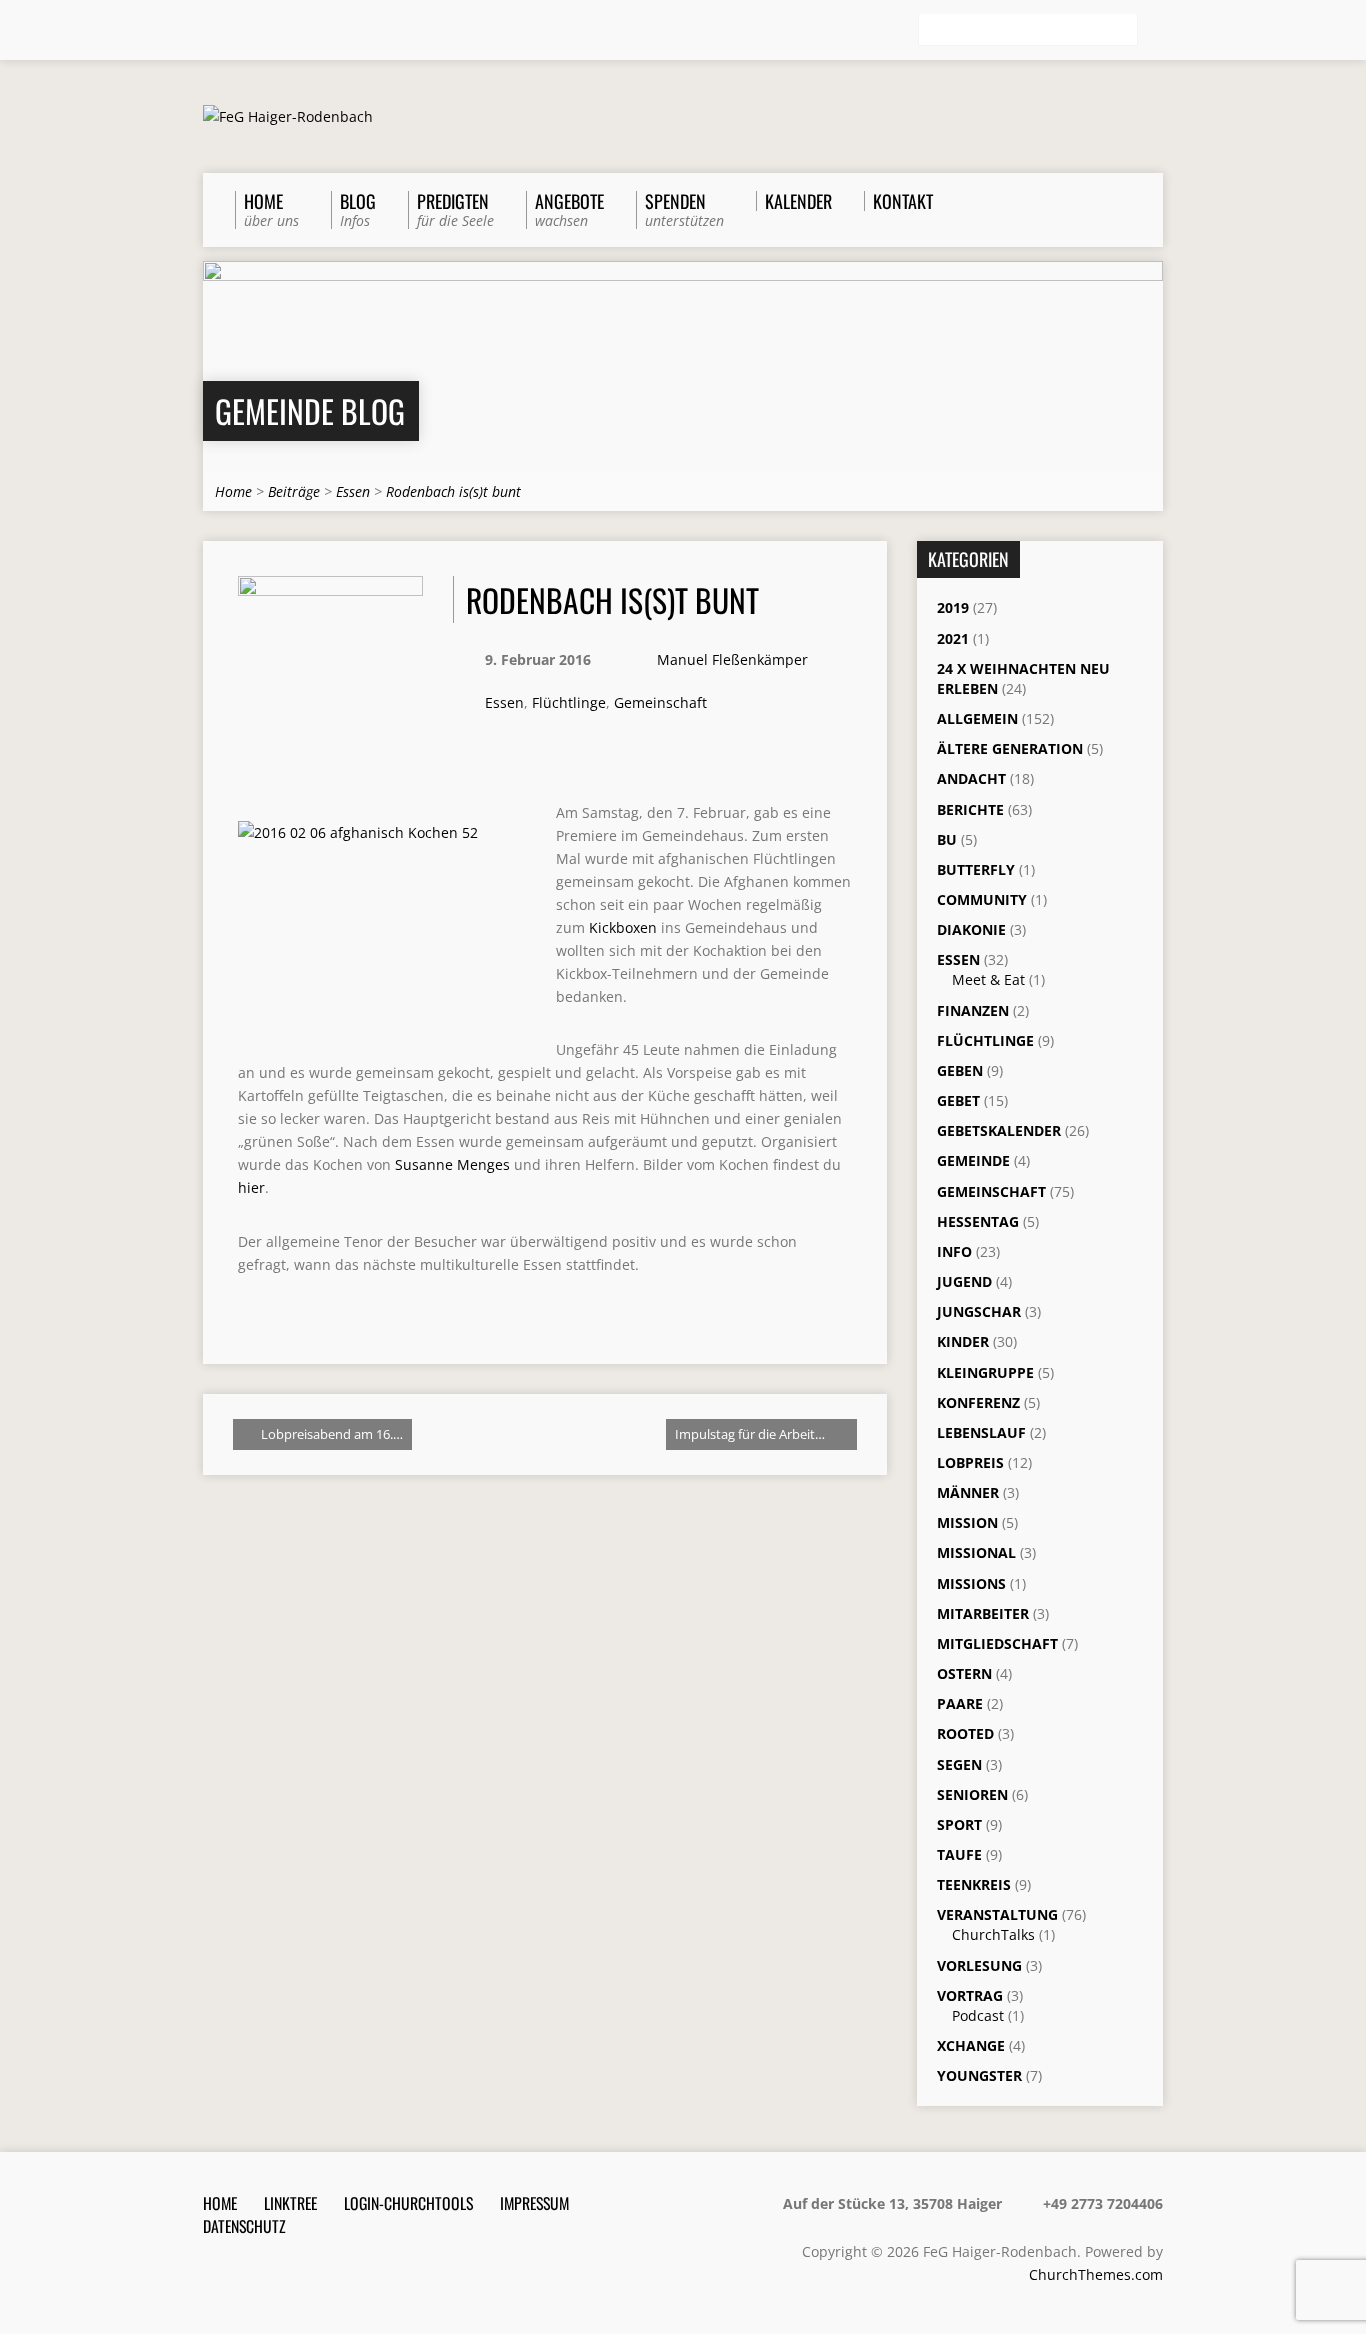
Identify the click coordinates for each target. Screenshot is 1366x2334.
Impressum (534, 2203)
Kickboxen (621, 927)
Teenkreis (974, 1884)
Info (954, 1251)
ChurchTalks (993, 1934)
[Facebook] (240, 31)
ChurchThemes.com (1096, 2274)
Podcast (978, 2015)
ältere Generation (1010, 748)
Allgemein (977, 718)
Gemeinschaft (660, 702)
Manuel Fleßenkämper (732, 659)
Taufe (959, 1854)
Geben (960, 1070)
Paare (960, 1703)
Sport (959, 1824)
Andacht (971, 778)
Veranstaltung (997, 1914)
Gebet (958, 1100)
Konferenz (978, 1402)
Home (233, 491)
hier (251, 1187)
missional (976, 1552)
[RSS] (212, 31)
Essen (353, 491)
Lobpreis (970, 1462)
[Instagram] (268, 31)
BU (947, 839)
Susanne (452, 1164)
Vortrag (970, 1995)
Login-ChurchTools (408, 2203)
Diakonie (971, 929)
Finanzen (973, 1010)
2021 (953, 638)
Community (982, 899)
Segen (959, 1764)
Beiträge (294, 491)
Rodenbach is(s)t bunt (453, 491)
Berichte (970, 809)
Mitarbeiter (983, 1613)
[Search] (1155, 31)
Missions (971, 1583)
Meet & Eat (988, 979)
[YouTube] (296, 31)
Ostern (964, 1673)
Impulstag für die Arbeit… (751, 1434)
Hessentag (978, 1221)
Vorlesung (979, 1965)
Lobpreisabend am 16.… (330, 1434)
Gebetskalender (999, 1130)
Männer (968, 1492)
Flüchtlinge (569, 702)
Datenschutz (244, 2226)
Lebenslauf (981, 1432)
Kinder (963, 1341)
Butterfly (976, 869)
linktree (290, 2203)
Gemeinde (973, 1160)
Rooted (965, 1733)
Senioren (972, 1794)
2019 (953, 607)
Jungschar (979, 1311)
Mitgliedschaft (997, 1643)
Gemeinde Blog (310, 410)
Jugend (964, 1281)
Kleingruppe (985, 1372)
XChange (971, 2045)
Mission (967, 1522)
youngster (979, 2075)
